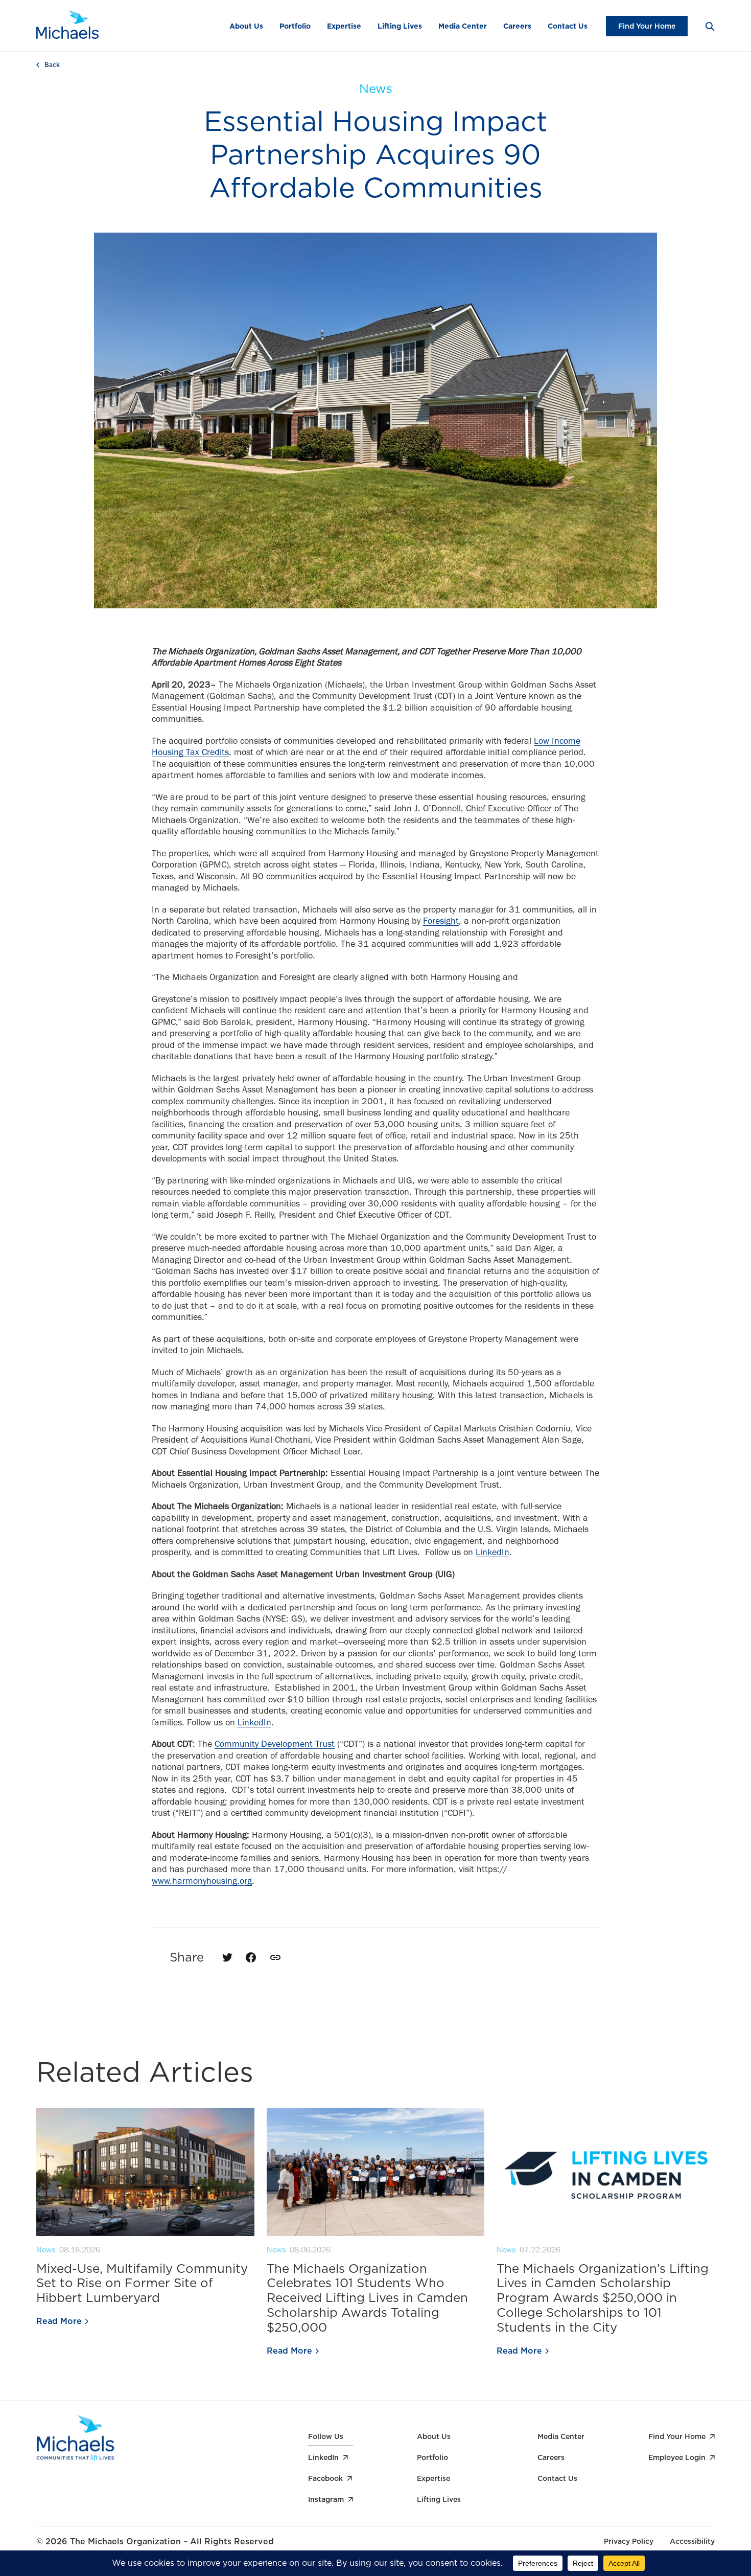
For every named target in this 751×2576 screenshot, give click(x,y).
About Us (246, 26)
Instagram (326, 2499)
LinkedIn (492, 1554)
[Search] (709, 26)
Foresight (441, 922)
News (376, 89)
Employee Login (677, 2457)
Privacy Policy (629, 2541)
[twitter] (227, 1957)
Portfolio (295, 26)
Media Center (463, 26)
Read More (59, 2321)
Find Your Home (647, 26)
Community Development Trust (275, 1745)
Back (52, 65)
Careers (517, 26)
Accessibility (692, 2541)
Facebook (325, 2478)
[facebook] (251, 1957)
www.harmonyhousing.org (202, 1882)
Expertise (344, 26)
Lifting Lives (400, 26)
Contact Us (568, 26)
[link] (275, 1957)
